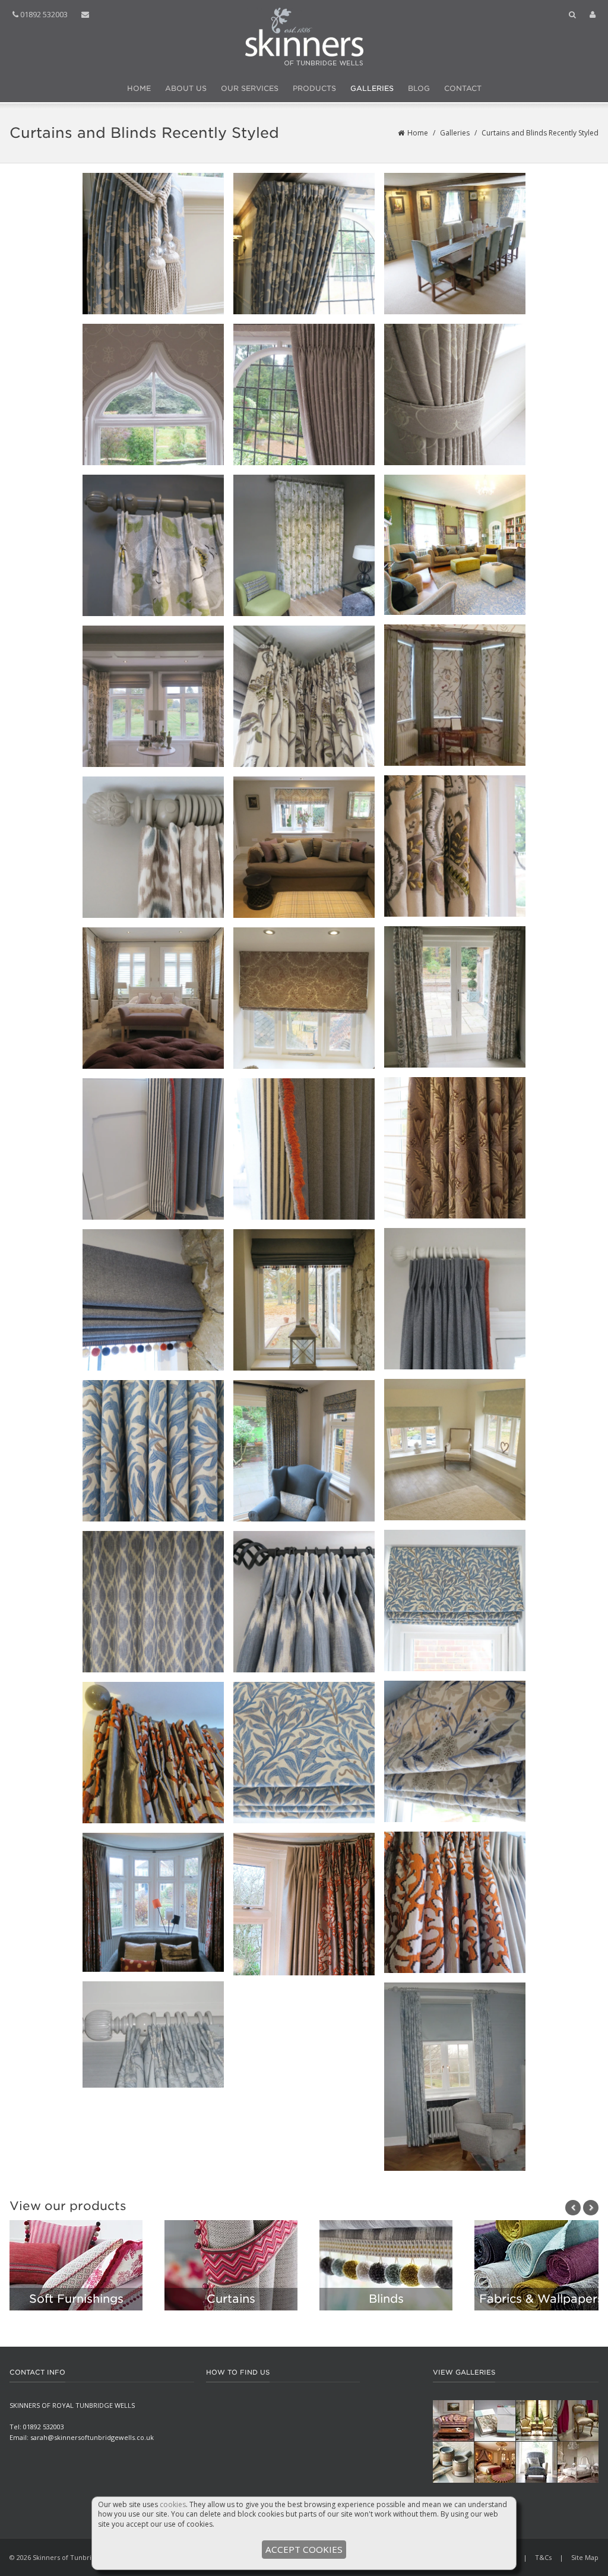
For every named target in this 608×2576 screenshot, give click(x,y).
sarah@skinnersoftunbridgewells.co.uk (92, 2437)
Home (139, 88)
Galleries (372, 88)
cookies (173, 2504)
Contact (463, 88)
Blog (419, 88)
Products (314, 88)
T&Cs (543, 2557)
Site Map (585, 2557)
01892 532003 (43, 14)
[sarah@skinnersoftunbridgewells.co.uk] (85, 15)
